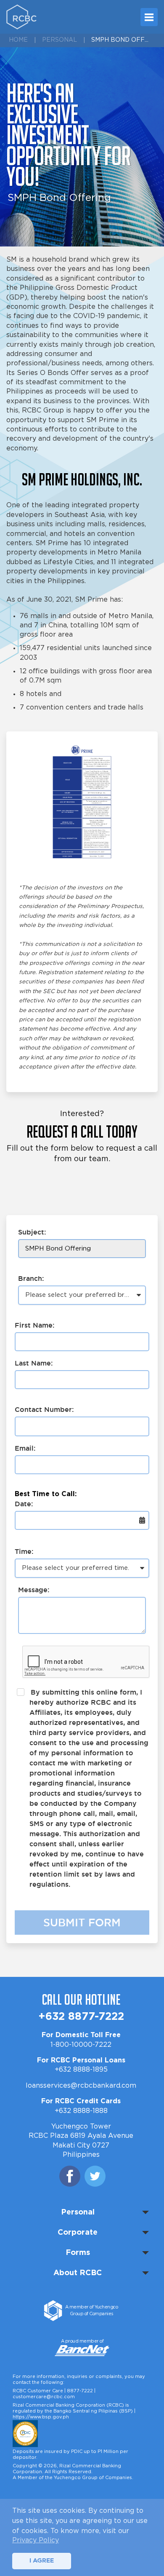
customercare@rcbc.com (44, 2397)
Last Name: (34, 1363)
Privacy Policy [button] (36, 2540)
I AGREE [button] (42, 2561)
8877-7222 (80, 2391)
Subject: (32, 1232)
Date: (24, 1504)
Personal (60, 40)
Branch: (31, 1278)
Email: (25, 1448)
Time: (24, 1551)
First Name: (34, 1325)
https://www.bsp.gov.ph (41, 2417)
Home (18, 40)
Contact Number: (44, 1409)
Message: (34, 1590)
